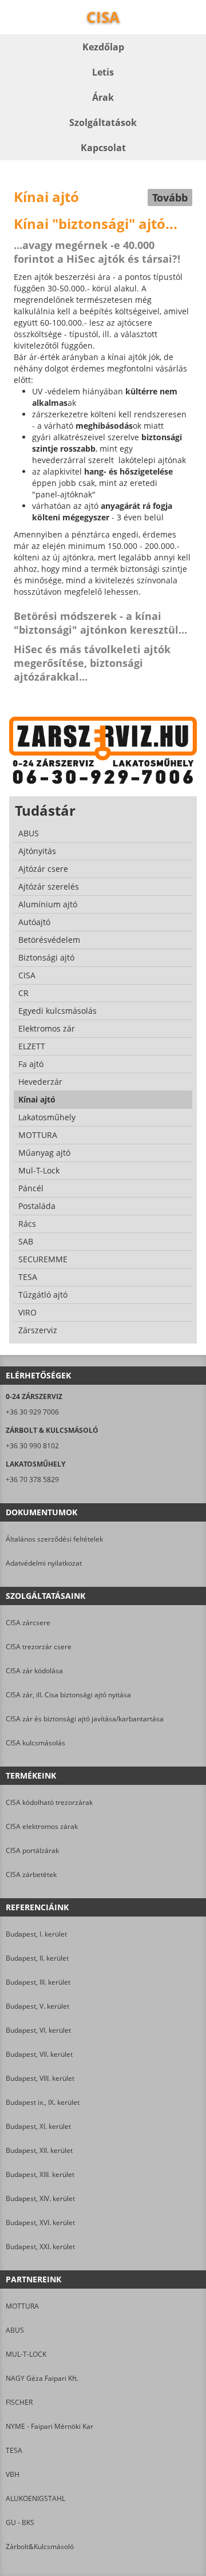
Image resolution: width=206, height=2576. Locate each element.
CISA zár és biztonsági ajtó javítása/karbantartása (85, 1719)
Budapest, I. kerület (36, 1934)
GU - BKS (20, 2522)
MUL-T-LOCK (26, 2354)
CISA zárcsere (28, 1623)
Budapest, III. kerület (38, 1982)
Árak (103, 97)
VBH (13, 2474)
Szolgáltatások (103, 123)
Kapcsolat (103, 148)
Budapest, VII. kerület (39, 2054)
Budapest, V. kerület (37, 2006)
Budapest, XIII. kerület (40, 2174)
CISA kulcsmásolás (35, 1743)
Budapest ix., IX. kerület (43, 2102)
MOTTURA (22, 2306)
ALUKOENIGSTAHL (35, 2498)
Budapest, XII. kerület (39, 2150)
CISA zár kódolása (34, 1671)
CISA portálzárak (32, 1850)
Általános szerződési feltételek (54, 1539)
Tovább (170, 197)
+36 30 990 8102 (32, 1446)
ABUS (15, 2330)
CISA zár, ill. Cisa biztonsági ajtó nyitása (68, 1695)
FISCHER (19, 2402)
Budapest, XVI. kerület (40, 2223)
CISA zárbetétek (31, 1874)
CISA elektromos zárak (42, 1826)
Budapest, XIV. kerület (40, 2198)
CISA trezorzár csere (39, 1647)
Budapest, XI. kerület (38, 2126)
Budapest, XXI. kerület (40, 2247)
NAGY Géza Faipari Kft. (42, 2378)
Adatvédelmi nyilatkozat (44, 1563)
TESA (14, 2450)
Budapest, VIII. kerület (40, 2078)
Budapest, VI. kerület (38, 2030)
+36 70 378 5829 (32, 1479)
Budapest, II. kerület (37, 1958)
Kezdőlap (103, 47)
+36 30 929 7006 (32, 1412)
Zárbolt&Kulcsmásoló (40, 2547)
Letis (103, 72)
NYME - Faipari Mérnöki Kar (49, 2426)
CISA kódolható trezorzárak (49, 1802)
